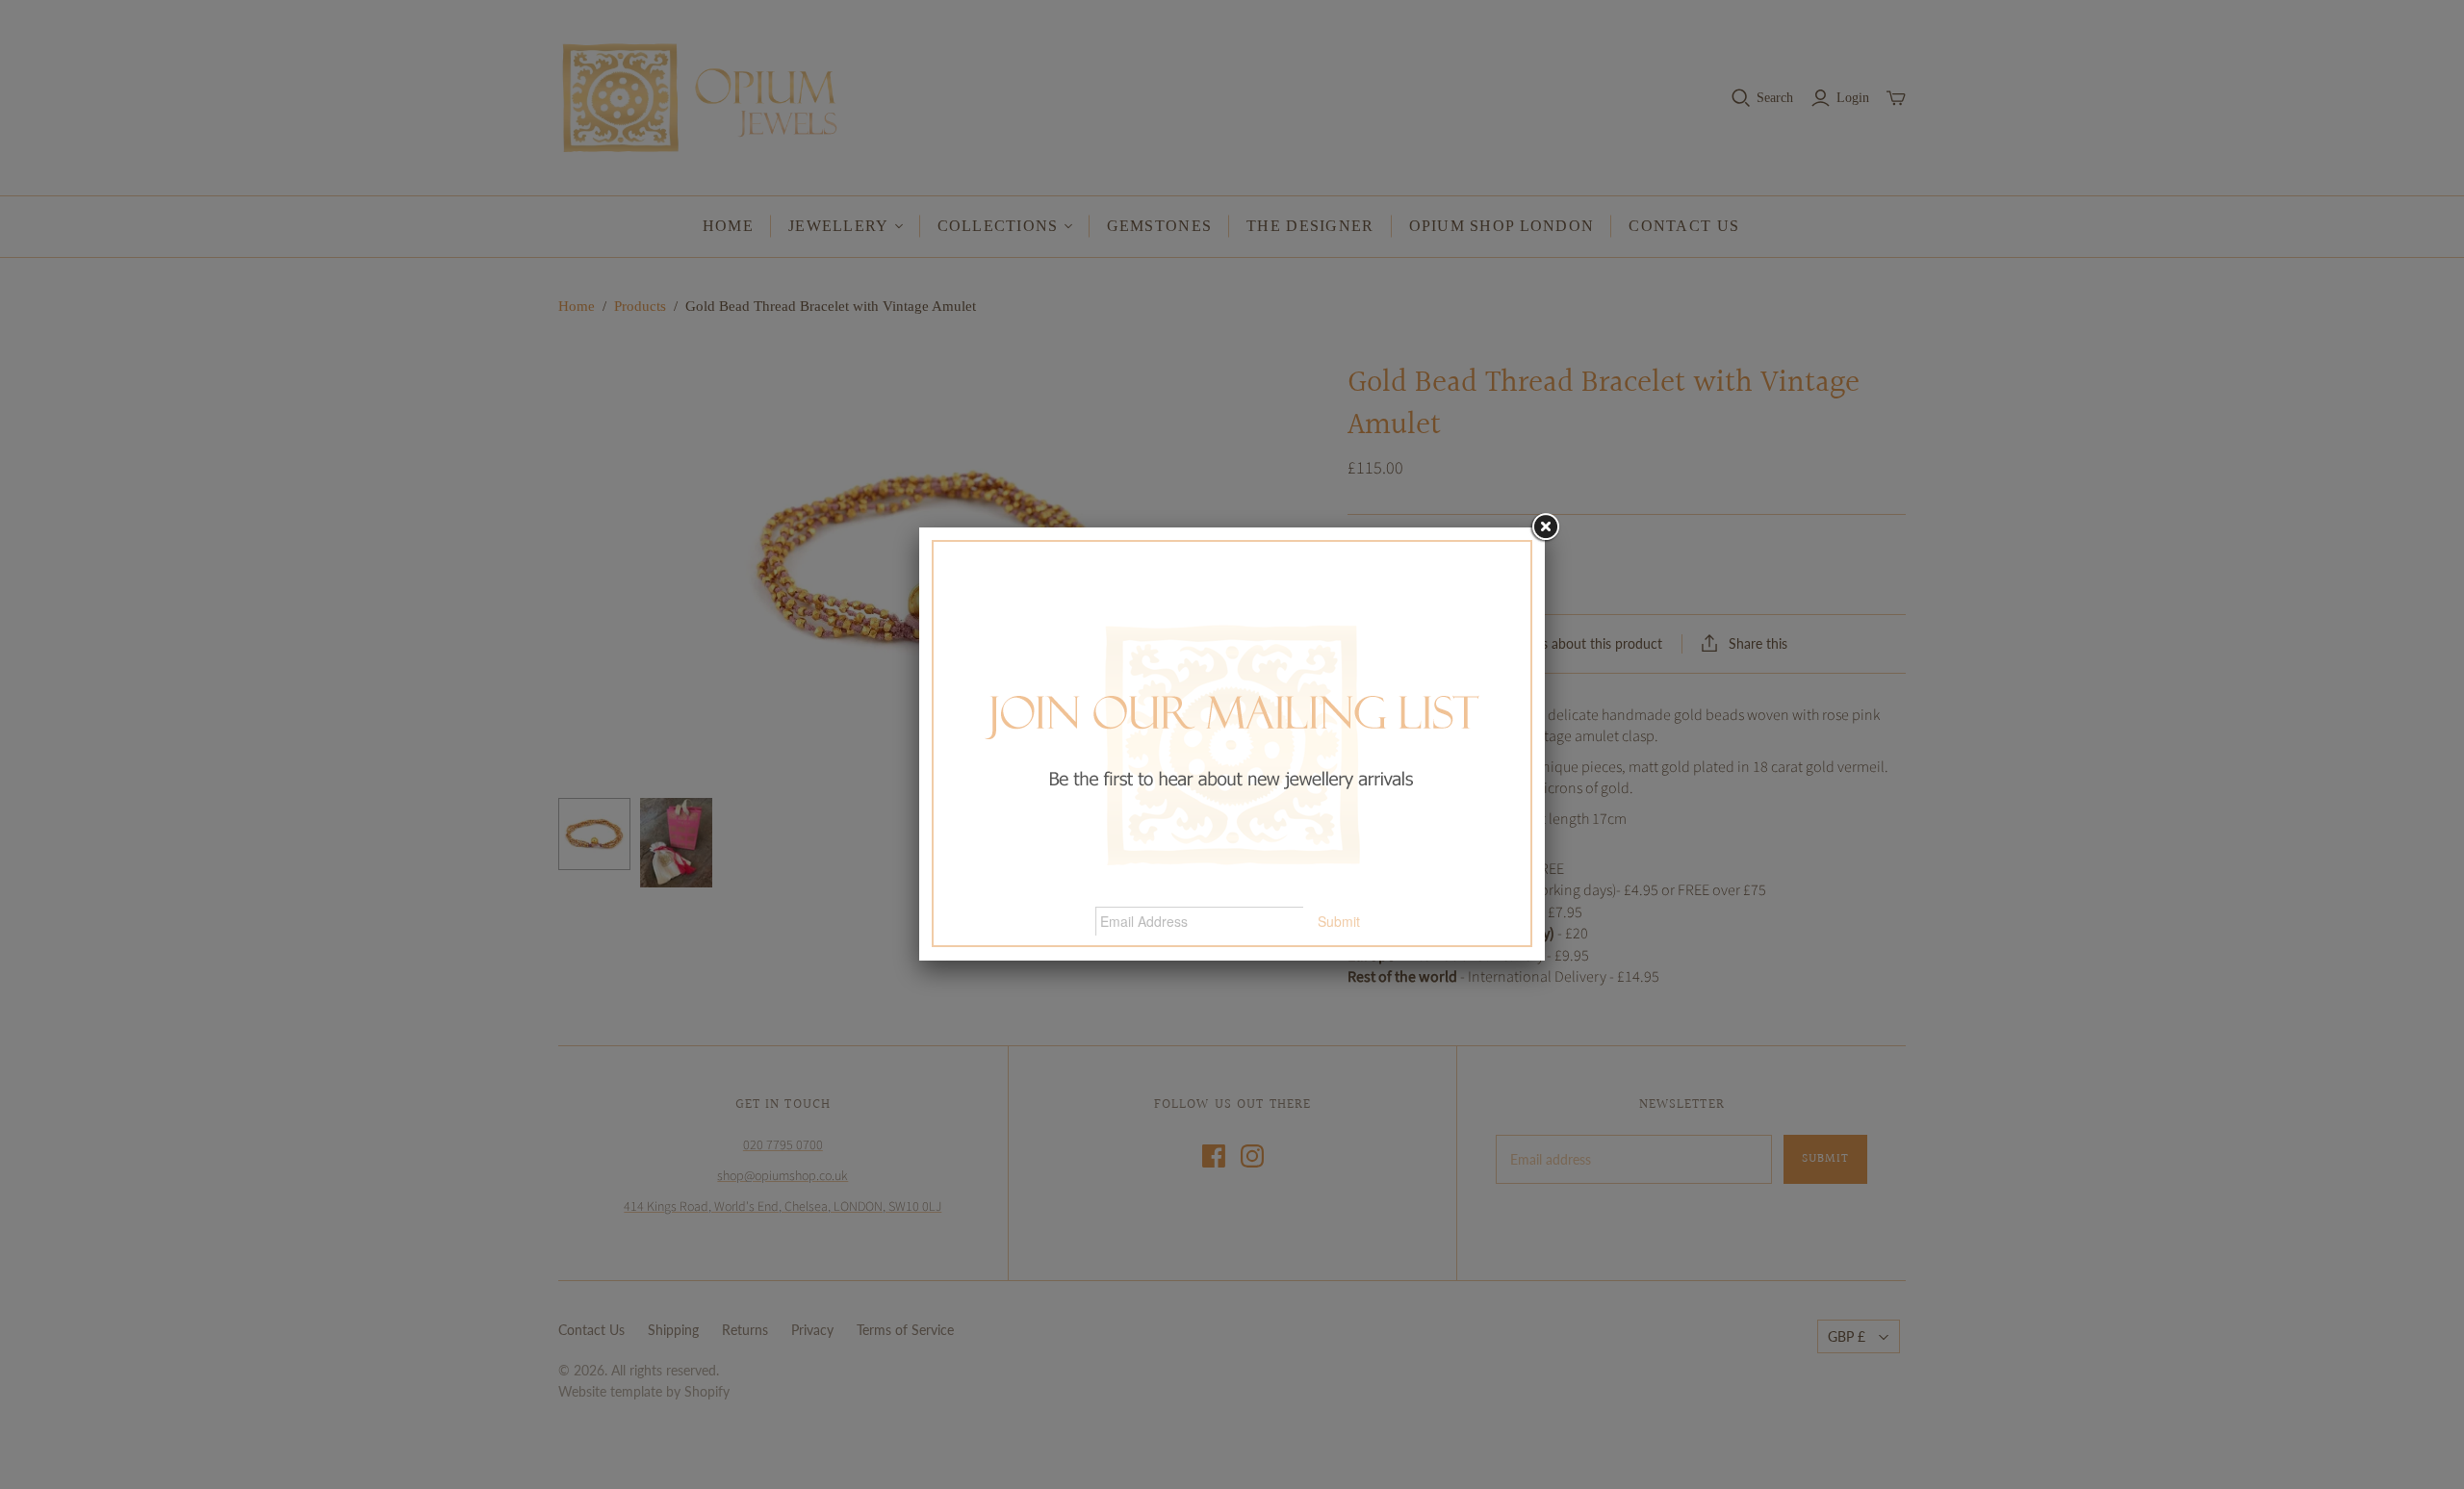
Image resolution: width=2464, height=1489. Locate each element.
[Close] (1545, 527)
